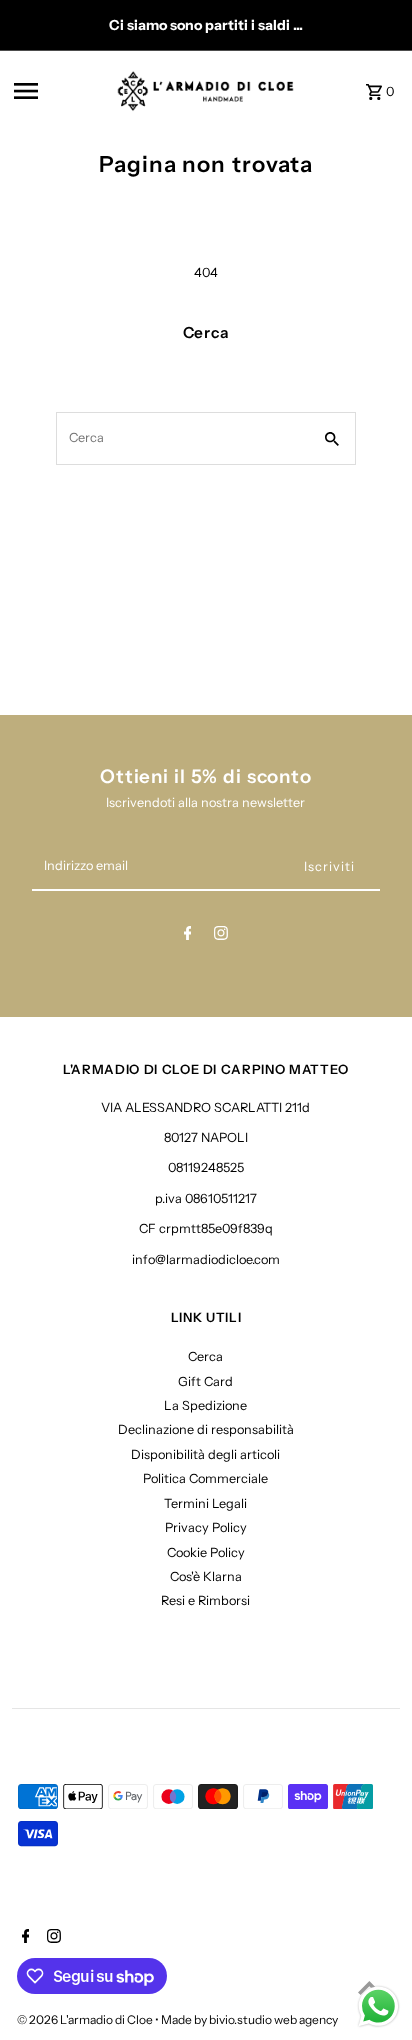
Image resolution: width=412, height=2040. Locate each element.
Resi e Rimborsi (205, 1600)
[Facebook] (188, 936)
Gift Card (205, 1381)
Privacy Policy (206, 1527)
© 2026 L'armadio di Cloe (86, 2019)
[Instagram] (221, 936)
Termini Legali (205, 1503)
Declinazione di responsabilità (206, 1429)
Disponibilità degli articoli (205, 1454)
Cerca (205, 1356)
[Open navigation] (58, 91)
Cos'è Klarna (206, 1576)
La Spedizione (205, 1405)
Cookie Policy (206, 1552)
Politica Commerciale (205, 1478)
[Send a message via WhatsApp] (378, 2006)
